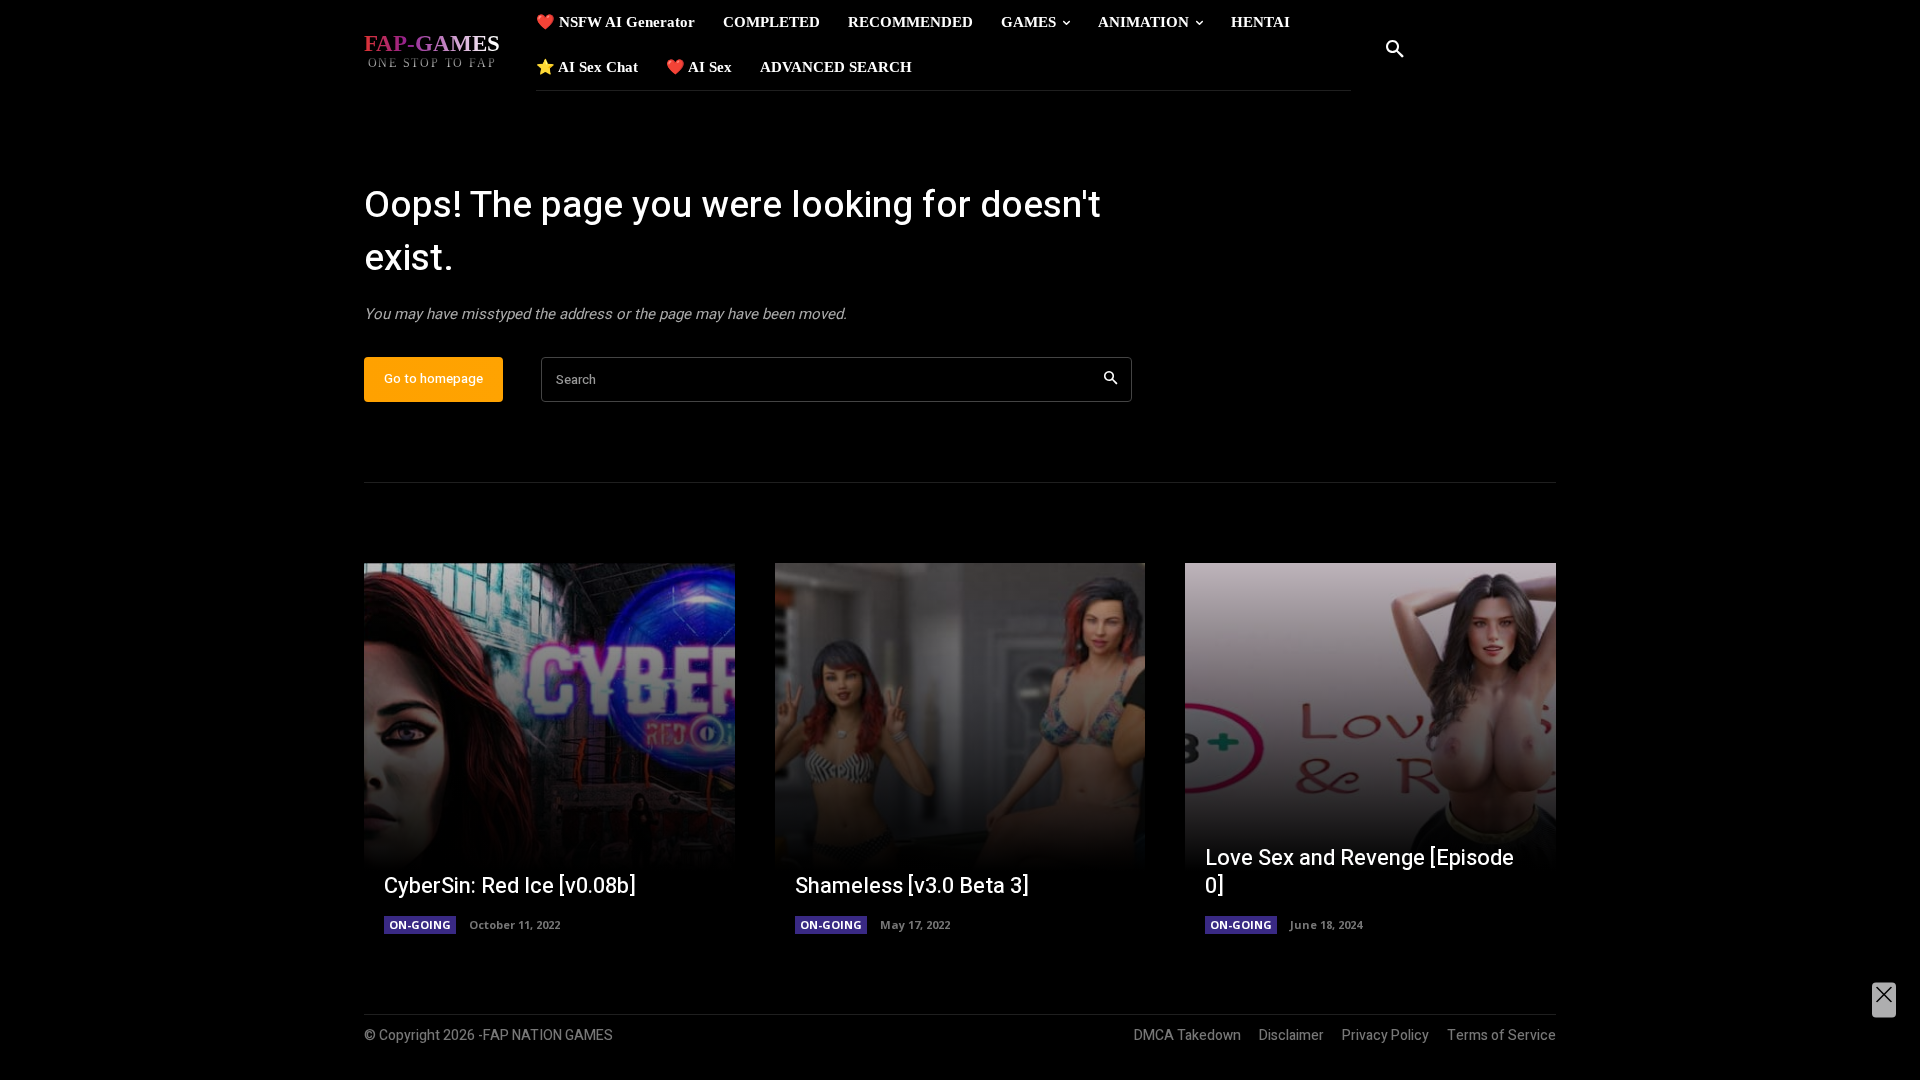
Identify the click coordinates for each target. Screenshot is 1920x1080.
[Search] (1110, 379)
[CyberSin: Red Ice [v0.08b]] (549, 748)
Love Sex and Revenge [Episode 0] (1359, 872)
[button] (1395, 50)
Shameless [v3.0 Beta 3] (912, 886)
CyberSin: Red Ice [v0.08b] (510, 886)
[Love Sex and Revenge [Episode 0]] (1370, 748)
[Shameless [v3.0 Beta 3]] (960, 748)
